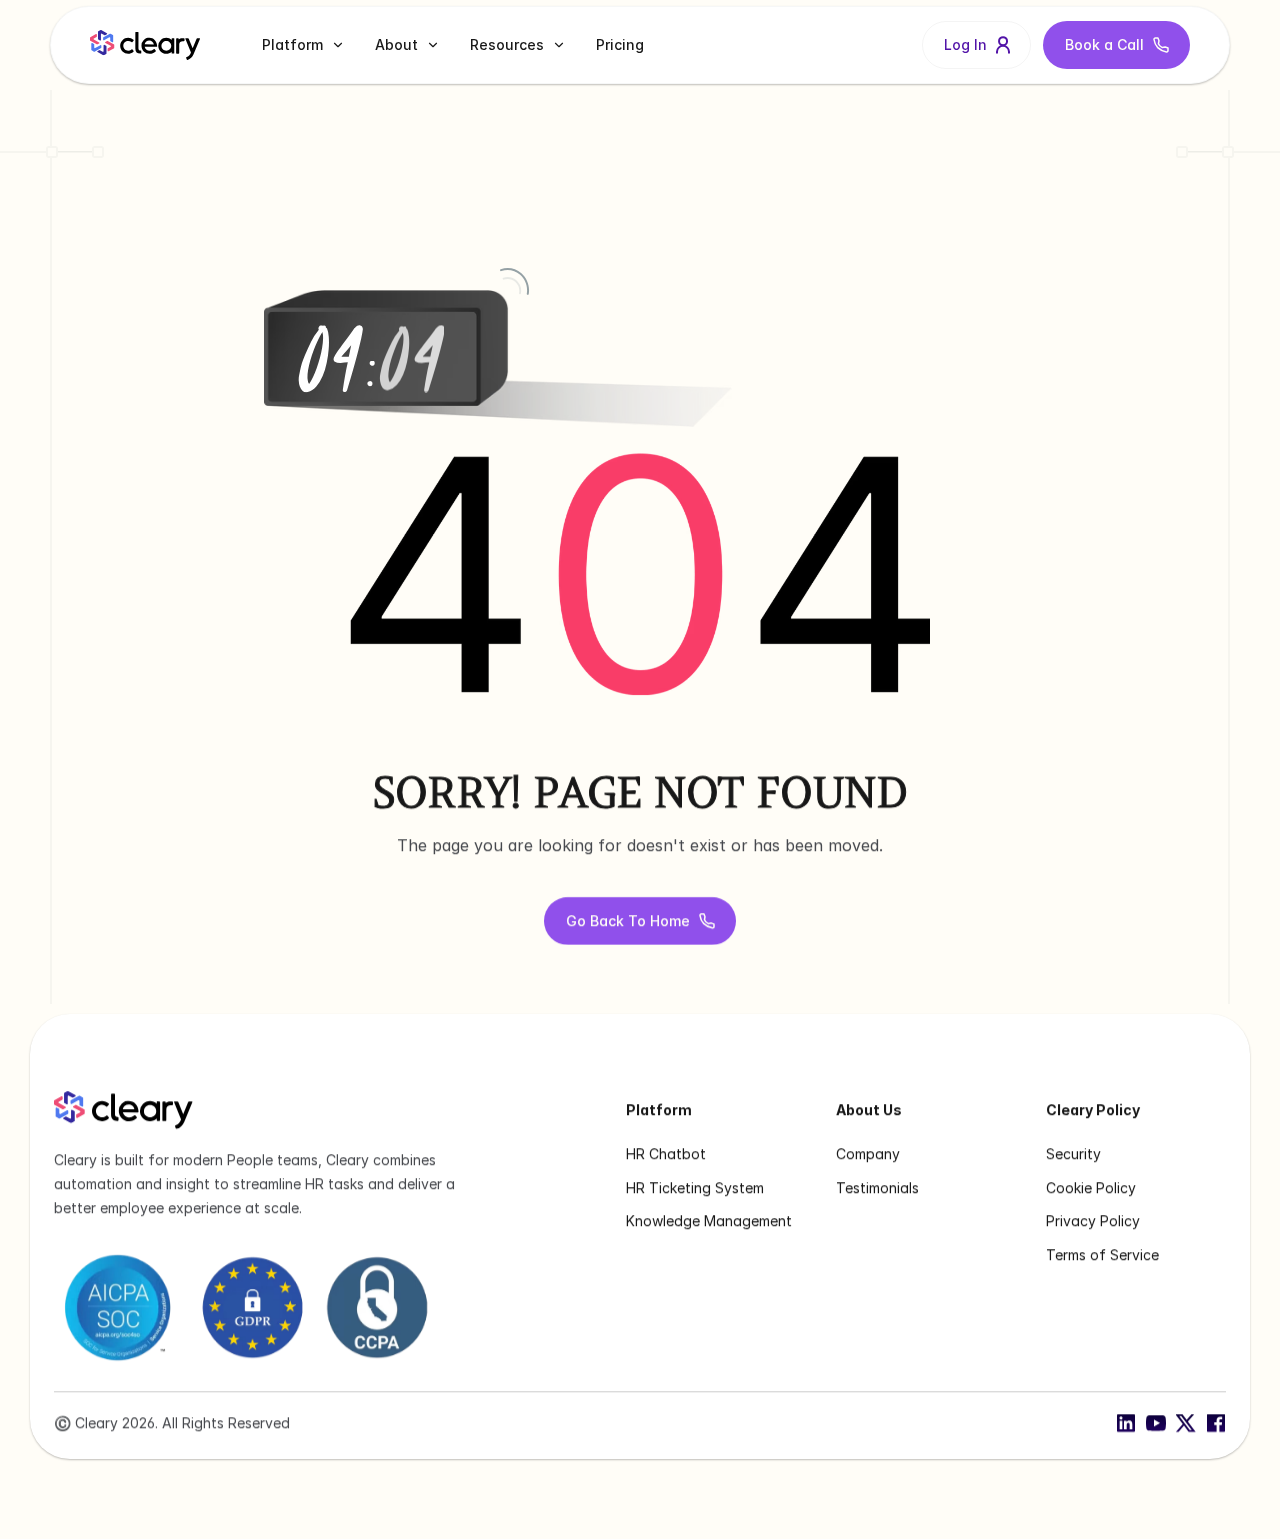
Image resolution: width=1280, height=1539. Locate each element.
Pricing (620, 44)
